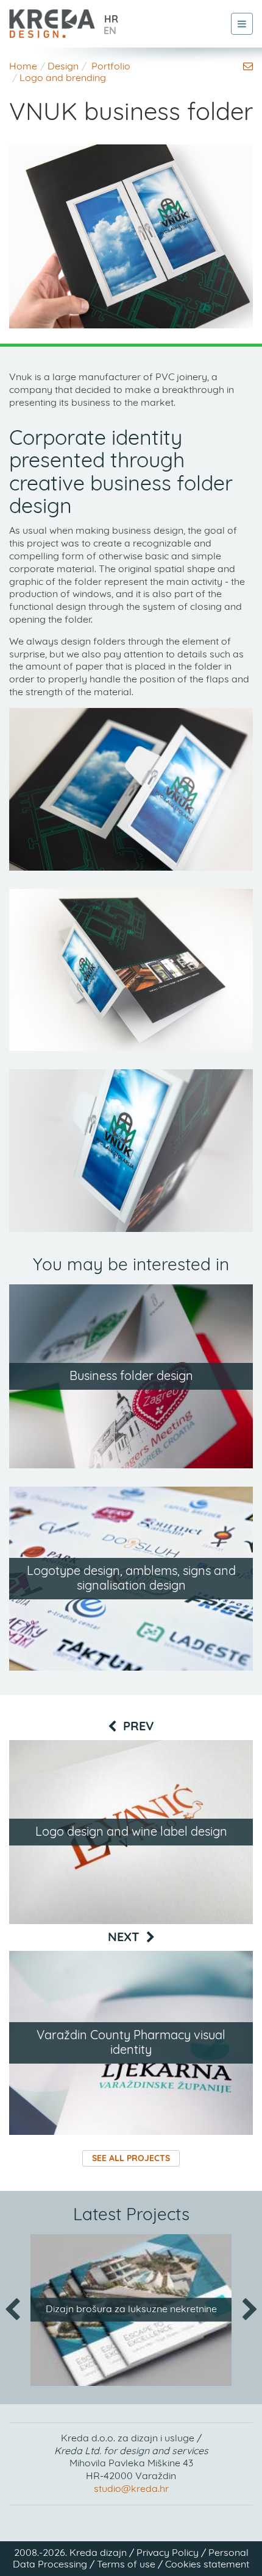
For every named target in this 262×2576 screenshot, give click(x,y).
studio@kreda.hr (131, 2489)
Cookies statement (207, 2564)
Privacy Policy (168, 2553)
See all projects (131, 2159)
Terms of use (126, 2564)
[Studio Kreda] (52, 19)
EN (110, 31)
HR (111, 19)
